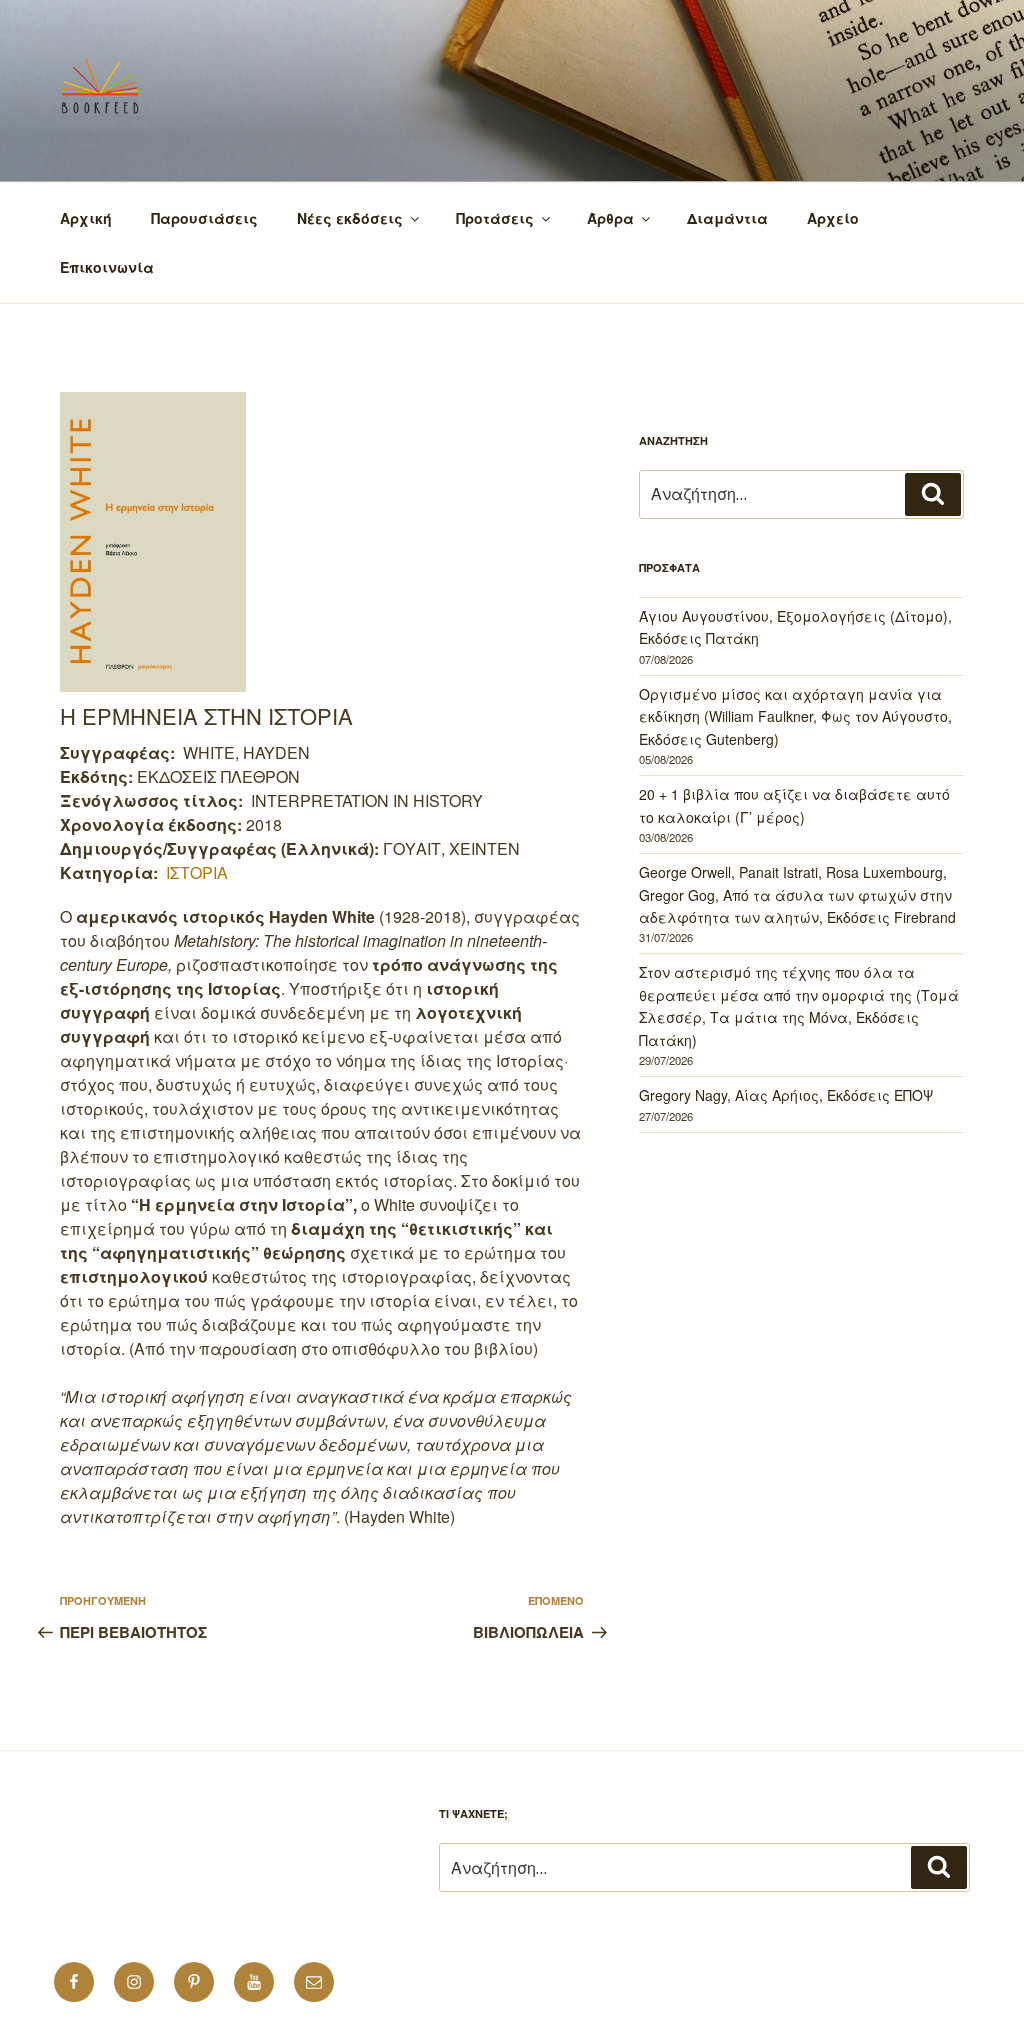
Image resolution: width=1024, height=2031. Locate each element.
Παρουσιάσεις (204, 218)
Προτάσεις (495, 218)
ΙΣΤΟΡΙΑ (197, 872)
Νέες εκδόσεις (350, 218)
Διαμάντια (727, 218)
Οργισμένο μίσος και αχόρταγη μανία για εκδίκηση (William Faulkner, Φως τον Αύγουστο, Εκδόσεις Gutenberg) (795, 716)
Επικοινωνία (107, 267)
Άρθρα (610, 218)
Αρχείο (833, 218)
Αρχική (86, 218)
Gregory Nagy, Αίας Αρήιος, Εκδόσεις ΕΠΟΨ (786, 1095)
